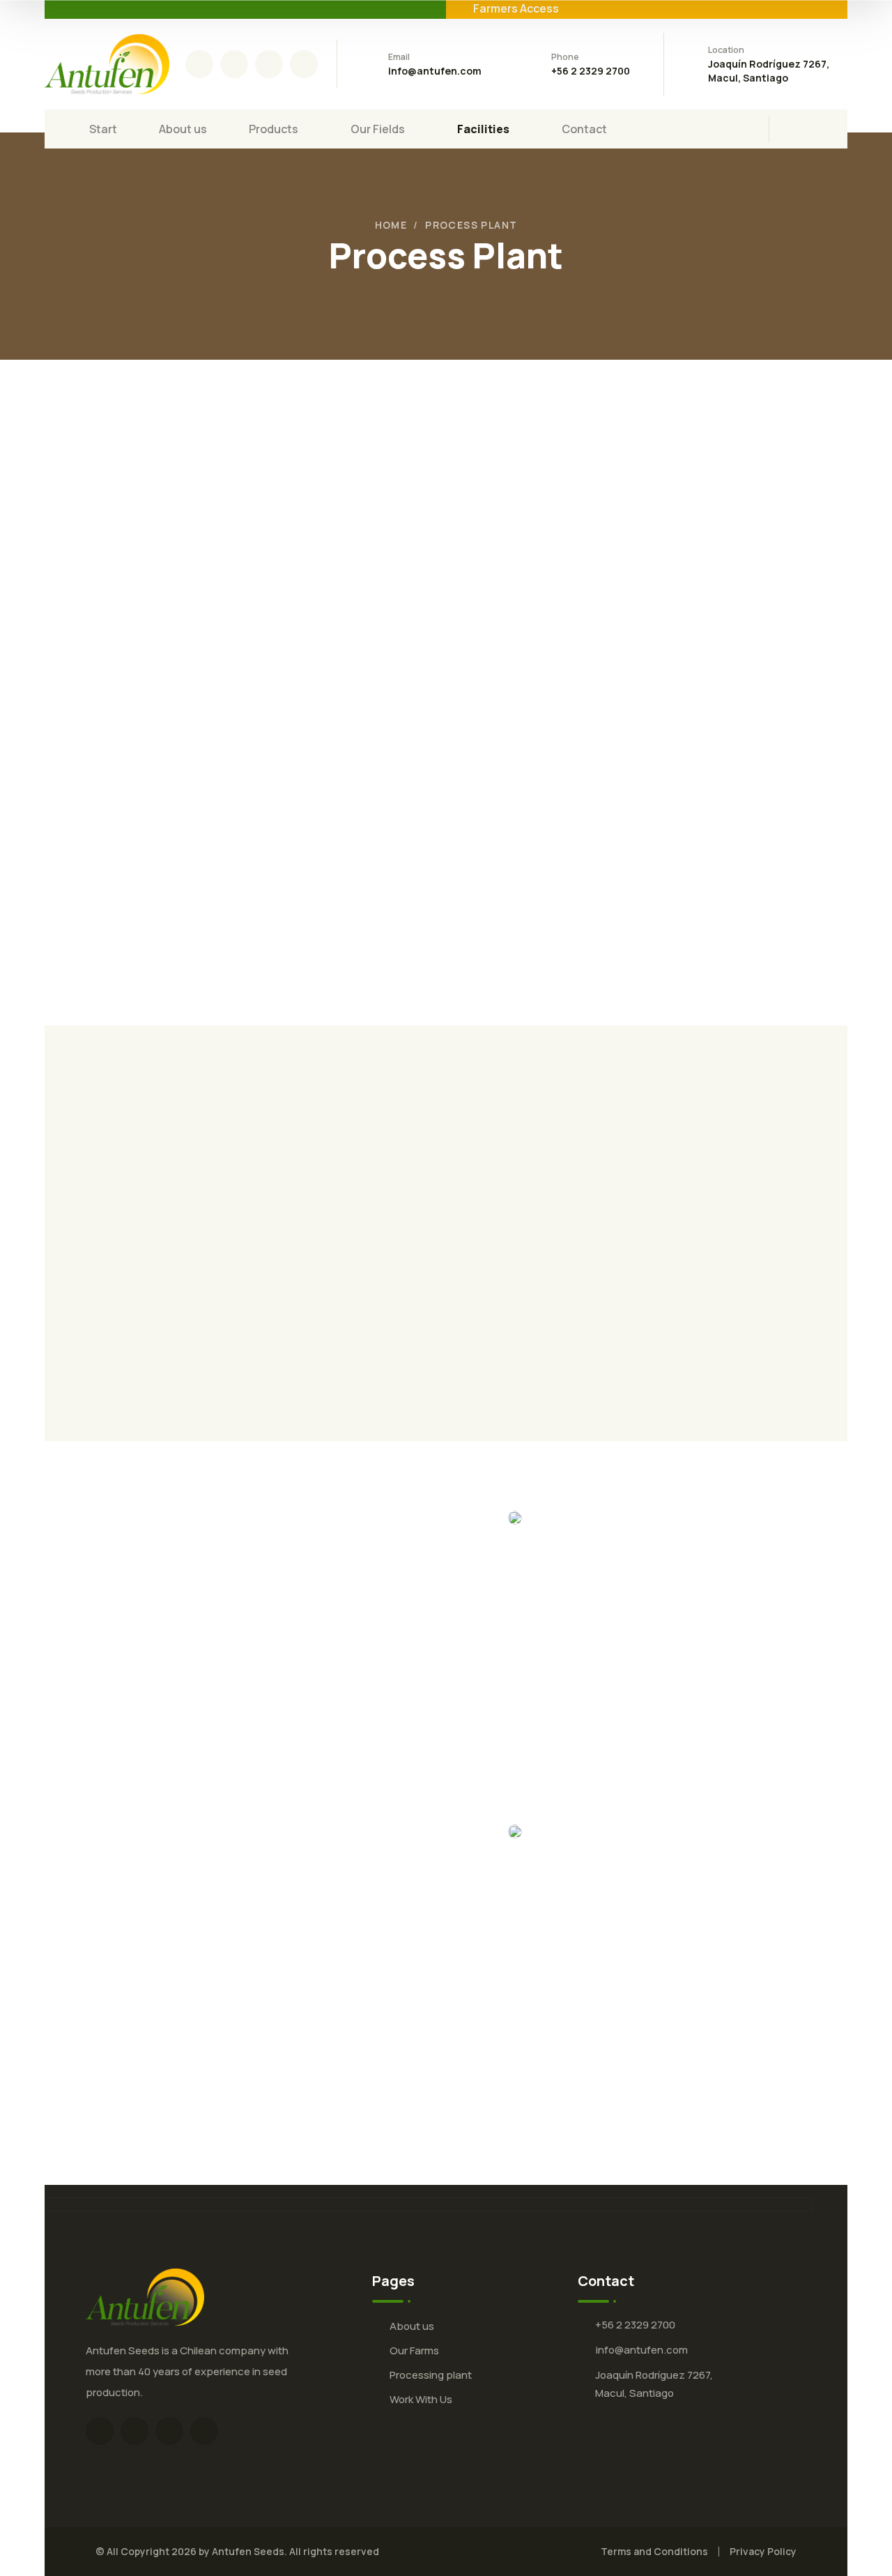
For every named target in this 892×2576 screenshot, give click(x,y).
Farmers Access (516, 8)
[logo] (107, 63)
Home (391, 225)
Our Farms (414, 2350)
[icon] (199, 64)
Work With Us (421, 2399)
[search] (799, 130)
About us (412, 2326)
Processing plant (431, 2375)
